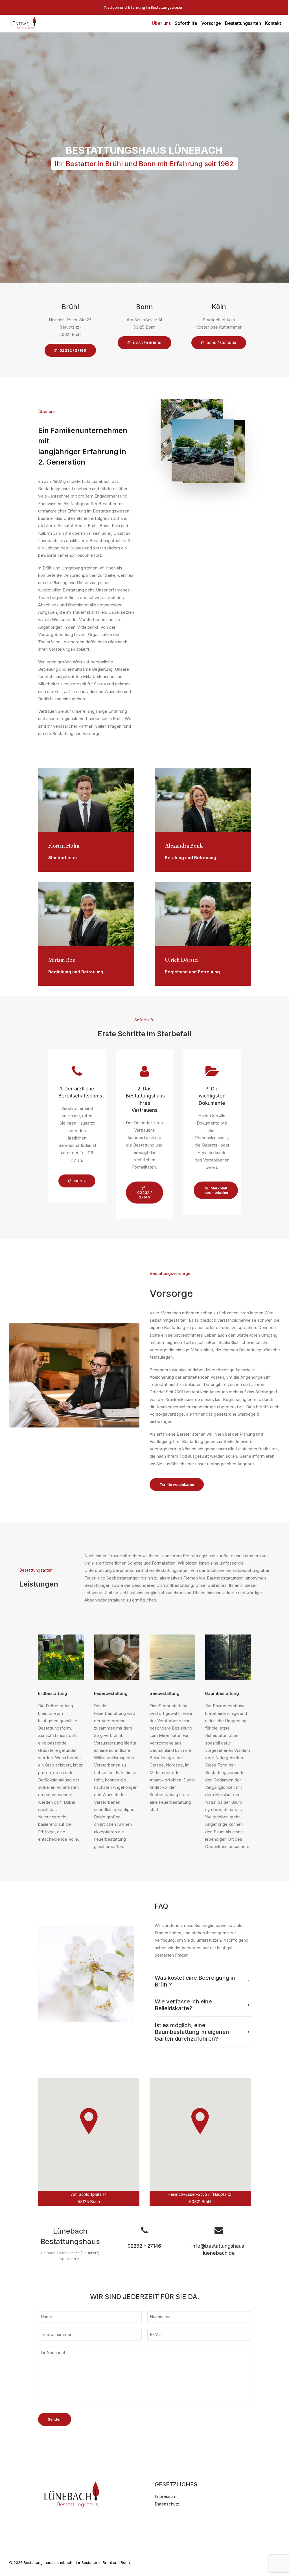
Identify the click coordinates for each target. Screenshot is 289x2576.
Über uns (161, 23)
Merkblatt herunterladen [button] (216, 1190)
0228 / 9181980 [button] (147, 343)
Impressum (166, 2496)
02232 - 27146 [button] (144, 2246)
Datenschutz (167, 2504)
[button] (145, 2232)
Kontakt (273, 23)
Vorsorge (211, 23)
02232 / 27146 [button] (73, 350)
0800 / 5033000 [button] (221, 343)
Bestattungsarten (243, 23)
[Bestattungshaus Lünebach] (23, 23)
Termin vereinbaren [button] (177, 1484)
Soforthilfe (186, 23)
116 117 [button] (80, 1181)
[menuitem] (161, 23)
